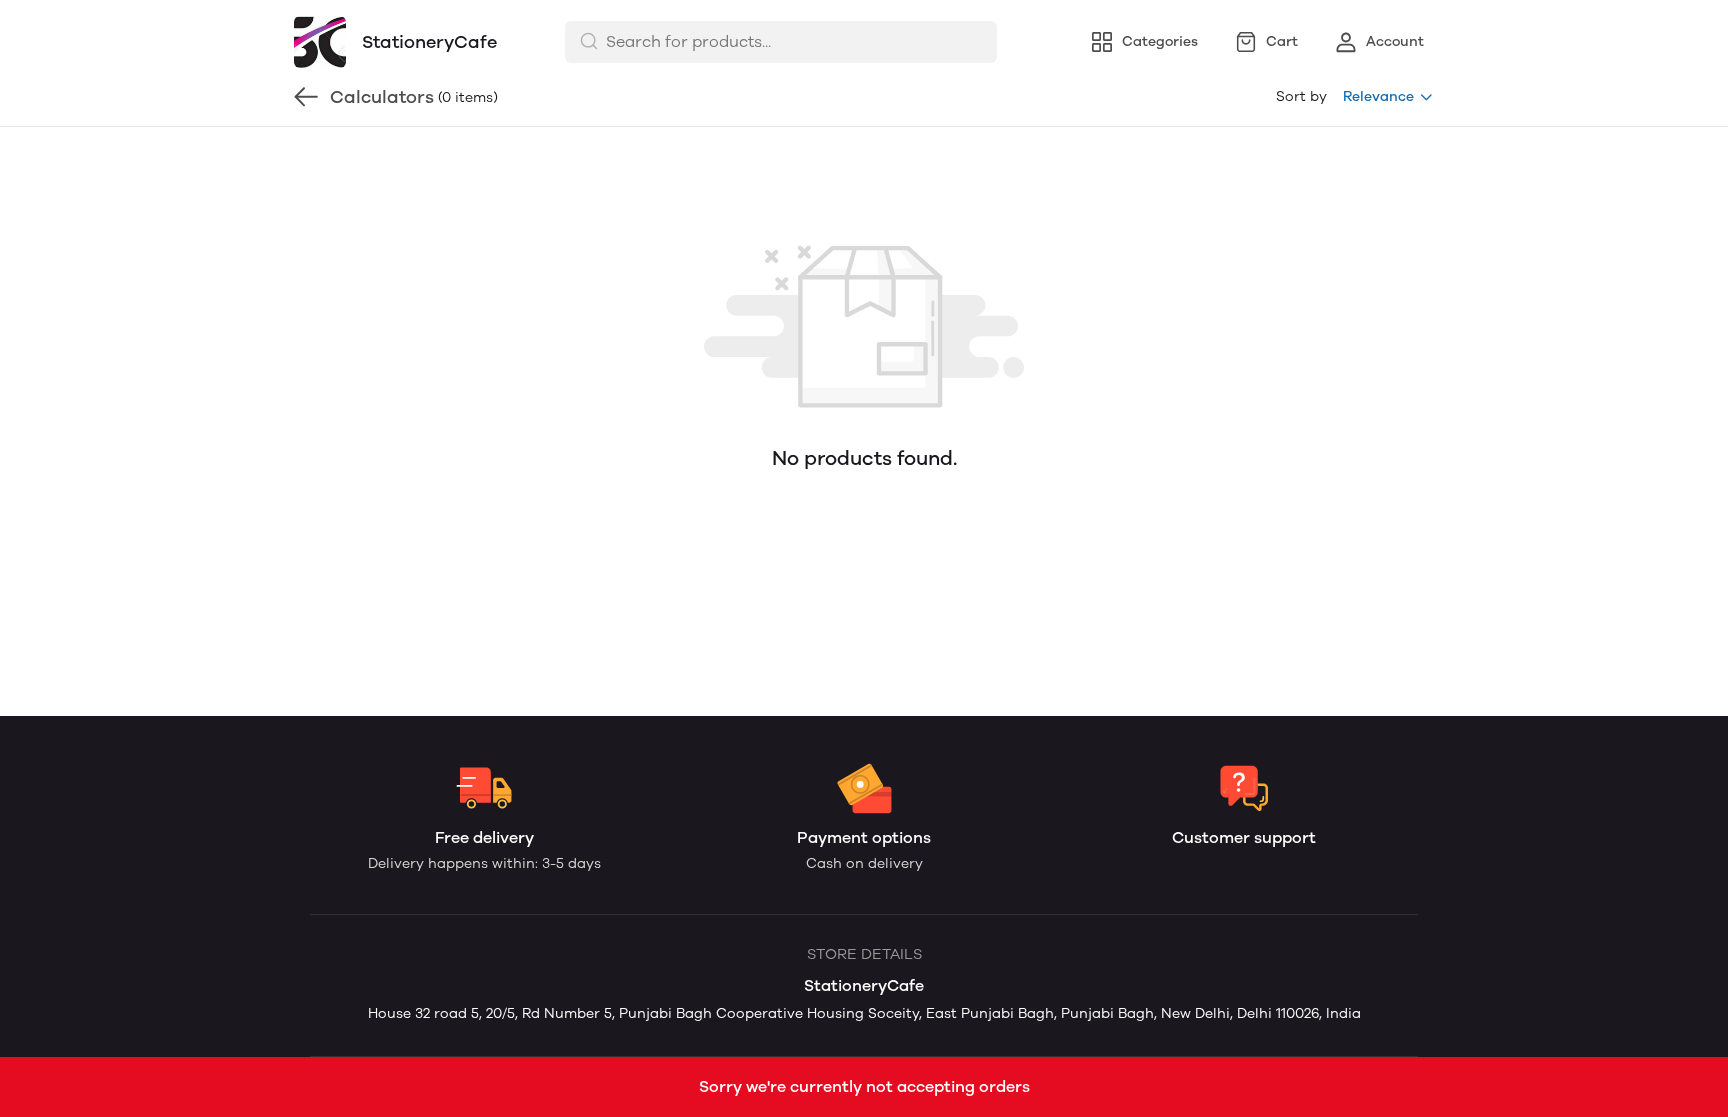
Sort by (1301, 96)
